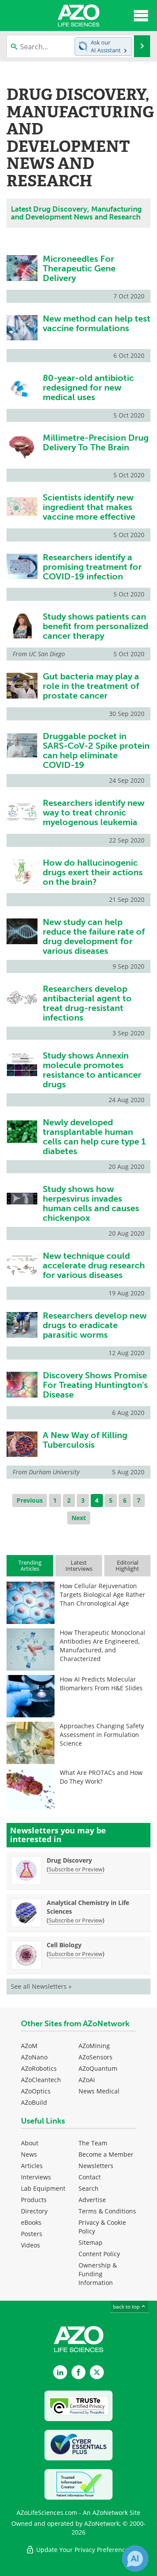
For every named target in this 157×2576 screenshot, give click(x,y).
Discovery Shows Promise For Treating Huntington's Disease (95, 1385)
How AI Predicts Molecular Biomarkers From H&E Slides (101, 1684)
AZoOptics (36, 2091)
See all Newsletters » (41, 1986)
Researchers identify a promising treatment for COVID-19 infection (92, 567)
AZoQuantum (98, 2068)
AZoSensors (96, 2057)
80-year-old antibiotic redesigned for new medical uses (88, 387)
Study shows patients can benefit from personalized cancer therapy (96, 626)
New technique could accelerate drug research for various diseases (94, 1265)
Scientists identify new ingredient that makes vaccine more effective (89, 507)
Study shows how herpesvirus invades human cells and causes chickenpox (91, 1203)
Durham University (54, 1472)
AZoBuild (34, 2102)
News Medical (99, 2091)
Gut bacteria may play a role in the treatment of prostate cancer (91, 686)
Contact (90, 2177)
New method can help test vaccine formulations (97, 323)
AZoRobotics (39, 2068)
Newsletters (96, 2166)
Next (79, 1518)
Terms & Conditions (107, 2211)
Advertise (92, 2200)
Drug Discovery (69, 1860)
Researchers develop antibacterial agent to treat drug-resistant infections (87, 1003)
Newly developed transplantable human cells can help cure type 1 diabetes (94, 1137)
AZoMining (94, 2046)
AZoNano (34, 2057)
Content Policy (99, 2254)
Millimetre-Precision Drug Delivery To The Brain (96, 442)
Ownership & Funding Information (98, 2274)
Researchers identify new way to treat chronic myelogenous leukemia (94, 812)
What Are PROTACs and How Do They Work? (101, 1777)
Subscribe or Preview (75, 1869)
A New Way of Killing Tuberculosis (85, 1440)
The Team (93, 2143)
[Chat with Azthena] (135, 2559)
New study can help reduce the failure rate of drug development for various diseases (94, 936)
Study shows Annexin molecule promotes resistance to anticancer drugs (92, 1070)
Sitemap (90, 2242)
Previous (30, 1500)
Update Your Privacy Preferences (83, 2550)
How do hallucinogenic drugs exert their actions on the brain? (93, 872)
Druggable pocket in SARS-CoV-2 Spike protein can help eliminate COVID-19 (96, 750)
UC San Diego (47, 654)
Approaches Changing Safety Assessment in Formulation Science (102, 1735)
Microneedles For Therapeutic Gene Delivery (79, 268)
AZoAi (87, 2080)
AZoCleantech (41, 2080)
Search (89, 2188)
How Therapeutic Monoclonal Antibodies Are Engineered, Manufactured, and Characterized (102, 1646)
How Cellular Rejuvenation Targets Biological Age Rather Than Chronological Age (102, 1595)
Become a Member (106, 2154)
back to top (127, 2306)
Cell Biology (64, 1945)
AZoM (29, 2046)
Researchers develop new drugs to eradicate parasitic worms (95, 1325)
